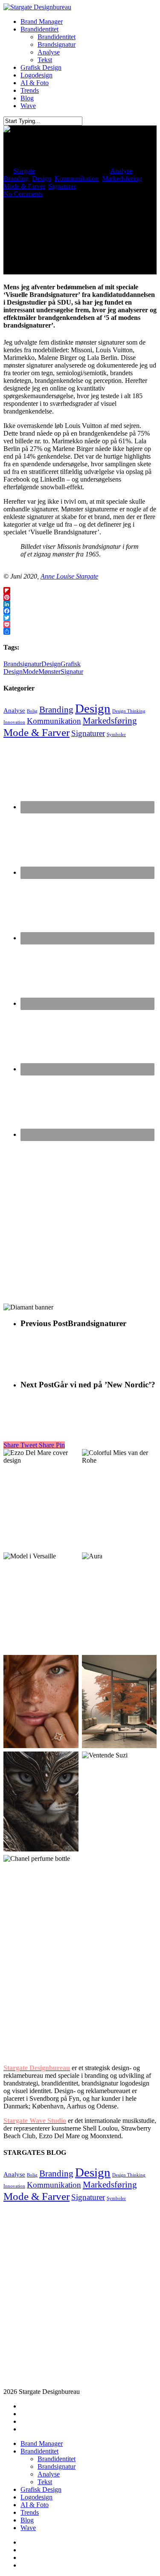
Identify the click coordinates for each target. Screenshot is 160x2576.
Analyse (121, 171)
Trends (30, 2512)
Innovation (14, 722)
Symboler (116, 735)
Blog (27, 2520)
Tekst (45, 2482)
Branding (16, 178)
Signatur (72, 672)
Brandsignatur (22, 664)
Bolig (32, 711)
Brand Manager (42, 2443)
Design (42, 178)
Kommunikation (77, 178)
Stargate (24, 171)
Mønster (49, 672)
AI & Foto (35, 2505)
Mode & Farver (24, 186)
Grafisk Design (41, 2489)
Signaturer (62, 186)
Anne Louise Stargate (69, 576)
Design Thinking (129, 711)
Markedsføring (122, 178)
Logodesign (36, 2497)
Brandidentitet (39, 2451)
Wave (28, 2528)
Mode (31, 672)
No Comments (23, 194)
